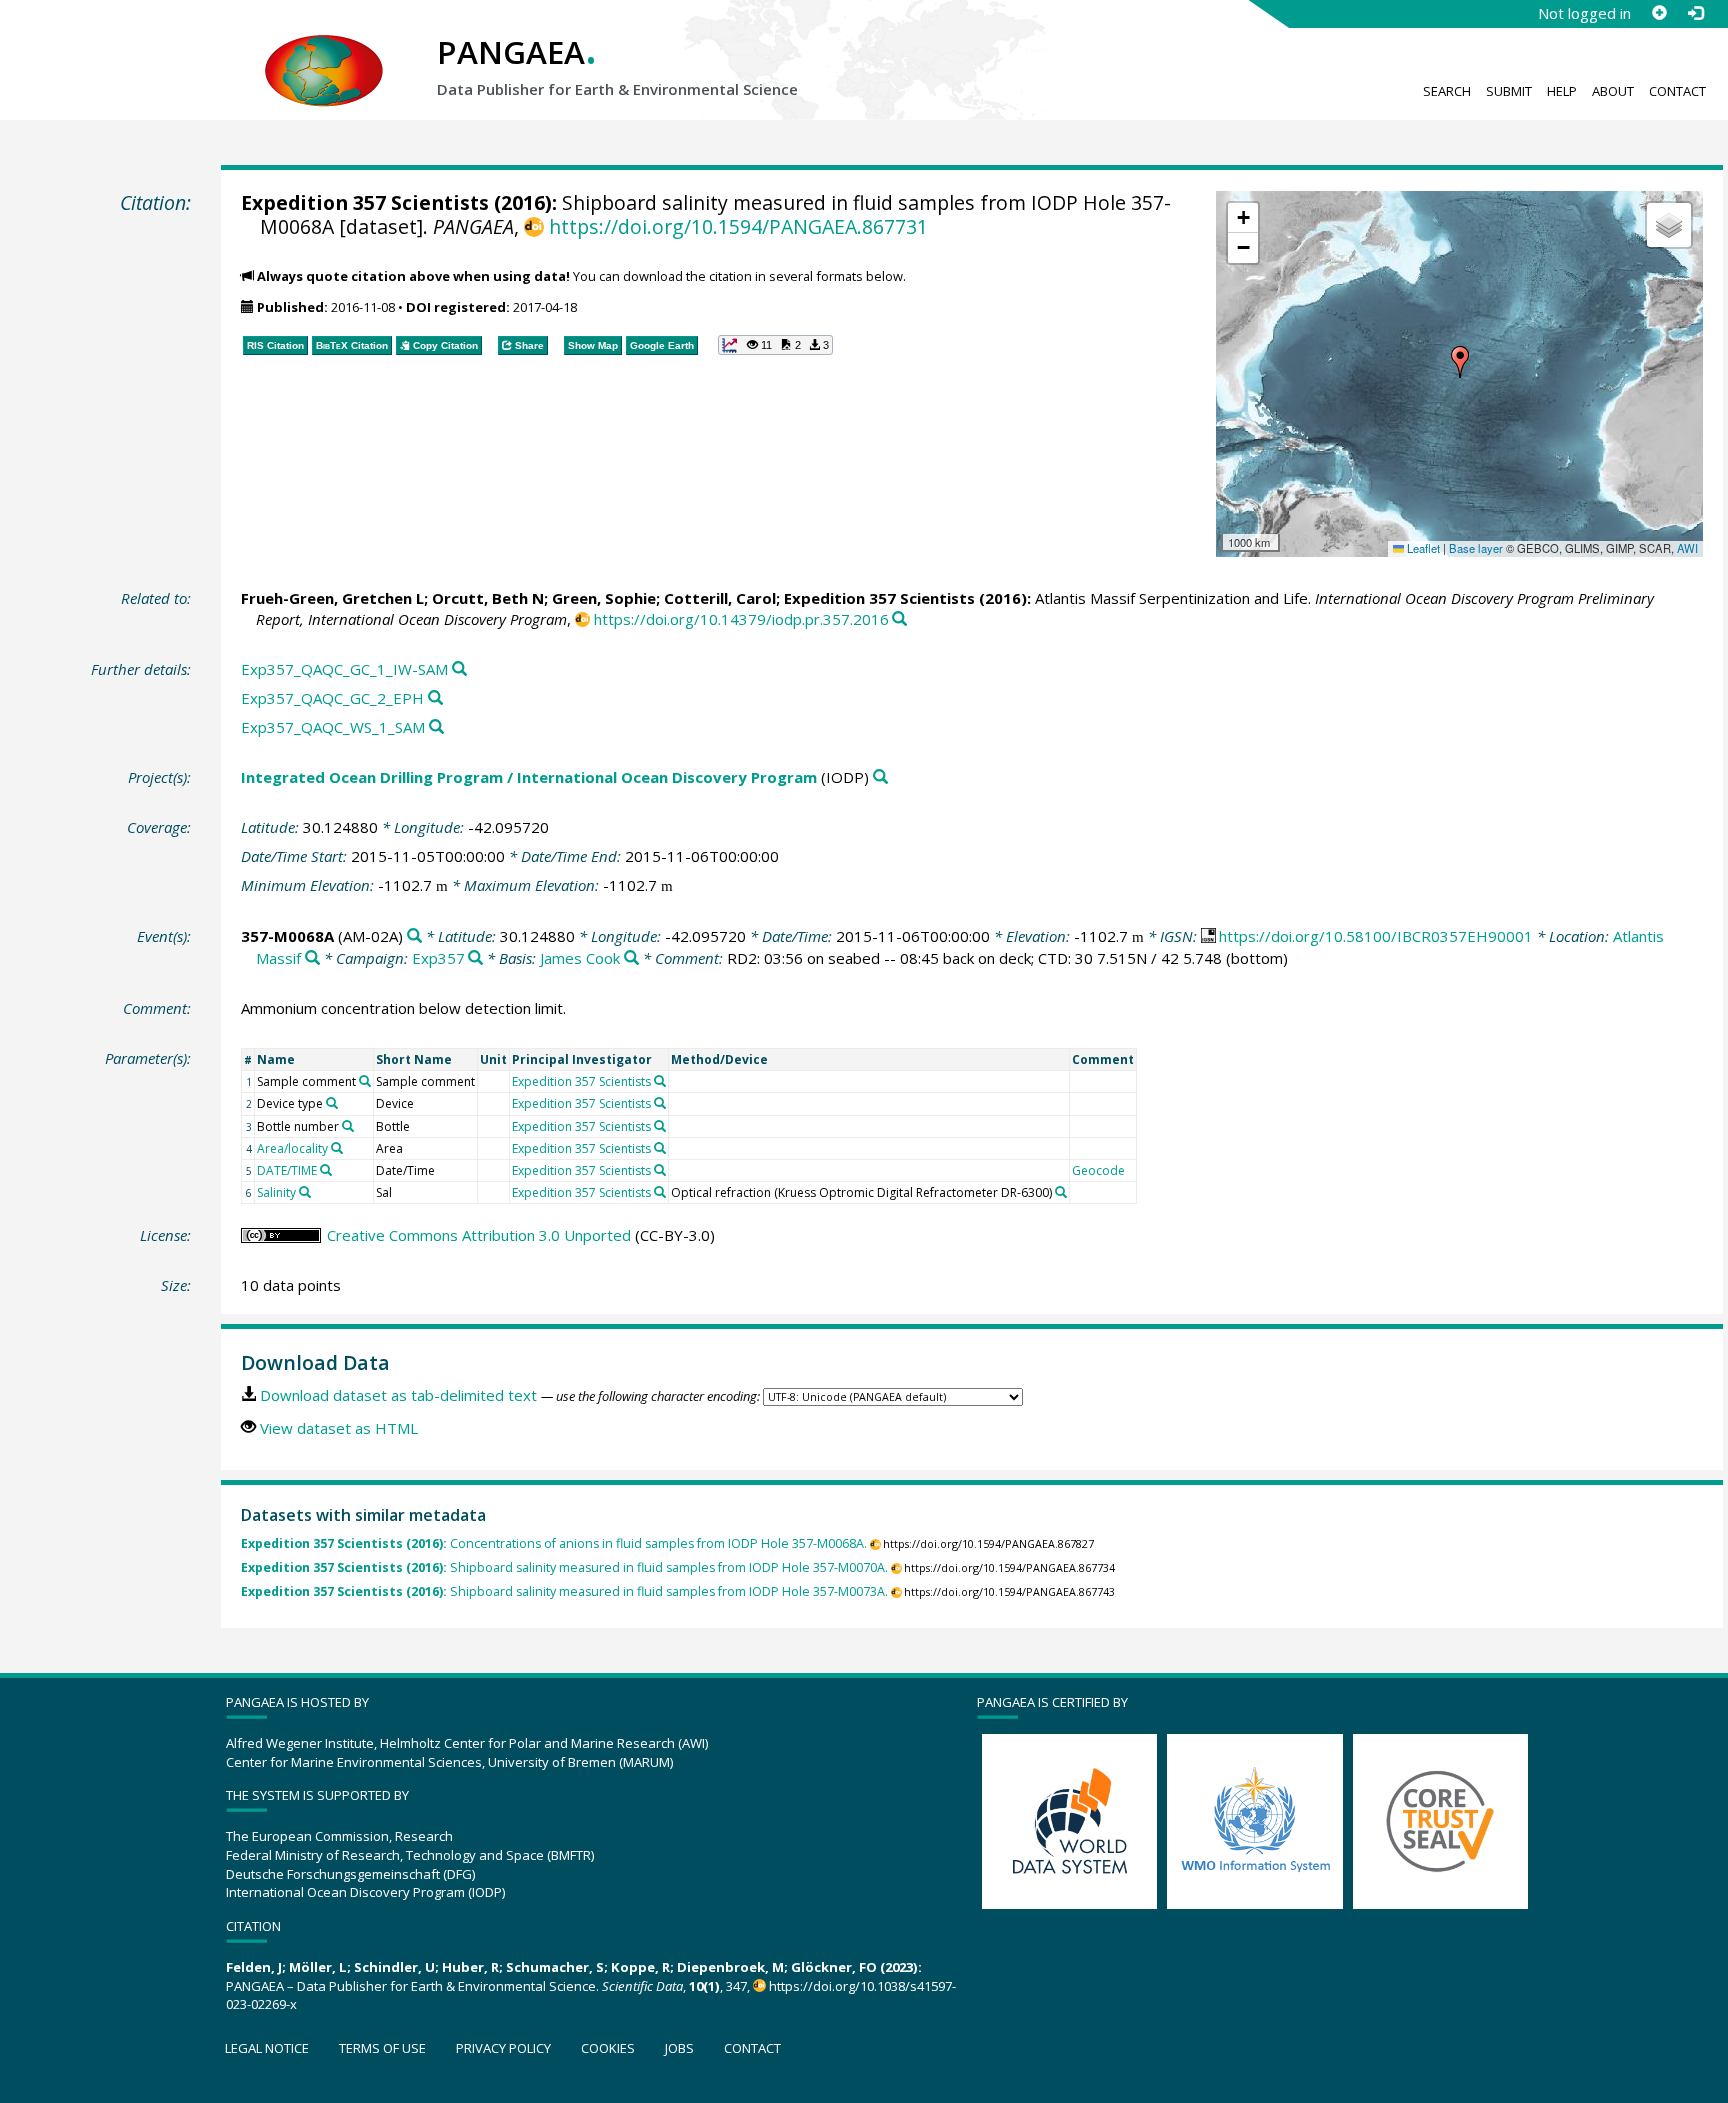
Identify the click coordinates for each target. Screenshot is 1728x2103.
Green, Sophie (604, 598)
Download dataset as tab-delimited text (398, 1395)
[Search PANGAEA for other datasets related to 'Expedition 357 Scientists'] (660, 1081)
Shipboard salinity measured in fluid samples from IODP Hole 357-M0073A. (564, 1591)
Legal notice (267, 2048)
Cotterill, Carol (720, 598)
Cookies (608, 2048)
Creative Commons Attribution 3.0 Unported (479, 1235)
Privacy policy (503, 2048)
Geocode (1098, 1170)
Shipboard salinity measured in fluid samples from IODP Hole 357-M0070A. (564, 1567)
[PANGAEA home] (324, 51)
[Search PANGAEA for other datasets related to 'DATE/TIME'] (326, 1170)
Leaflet (1422, 548)
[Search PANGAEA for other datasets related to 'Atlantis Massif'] (312, 958)
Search (1447, 91)
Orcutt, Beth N (488, 598)
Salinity (276, 1192)
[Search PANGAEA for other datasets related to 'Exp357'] (475, 958)
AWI (1687, 548)
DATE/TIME (287, 1170)
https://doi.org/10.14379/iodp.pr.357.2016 (741, 619)
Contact (1677, 91)
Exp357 (438, 958)
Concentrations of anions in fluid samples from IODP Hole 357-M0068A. (554, 1543)
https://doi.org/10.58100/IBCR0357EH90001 (1376, 936)
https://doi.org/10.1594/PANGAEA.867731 (738, 226)
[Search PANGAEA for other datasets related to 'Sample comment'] (365, 1081)
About (1613, 91)
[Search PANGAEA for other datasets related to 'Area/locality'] (337, 1148)
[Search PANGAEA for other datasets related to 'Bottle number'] (348, 1126)
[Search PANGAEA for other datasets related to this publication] (899, 619)
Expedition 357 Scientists (365, 202)
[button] (1460, 362)
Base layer (1476, 548)
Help (1562, 91)
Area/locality (292, 1148)
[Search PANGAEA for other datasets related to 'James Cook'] (631, 958)
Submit (1509, 91)
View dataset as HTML (339, 1428)
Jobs (679, 2048)
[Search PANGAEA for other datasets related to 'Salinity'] (305, 1192)
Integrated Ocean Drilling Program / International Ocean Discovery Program (529, 777)
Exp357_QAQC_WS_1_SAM (333, 727)
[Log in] (1695, 13)
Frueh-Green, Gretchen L (332, 598)
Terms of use (382, 2048)
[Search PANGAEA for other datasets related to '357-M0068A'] (414, 936)
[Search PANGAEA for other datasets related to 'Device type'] (332, 1103)
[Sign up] (1659, 13)
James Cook (580, 958)
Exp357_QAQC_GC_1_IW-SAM (344, 669)
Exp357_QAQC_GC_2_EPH (332, 698)
